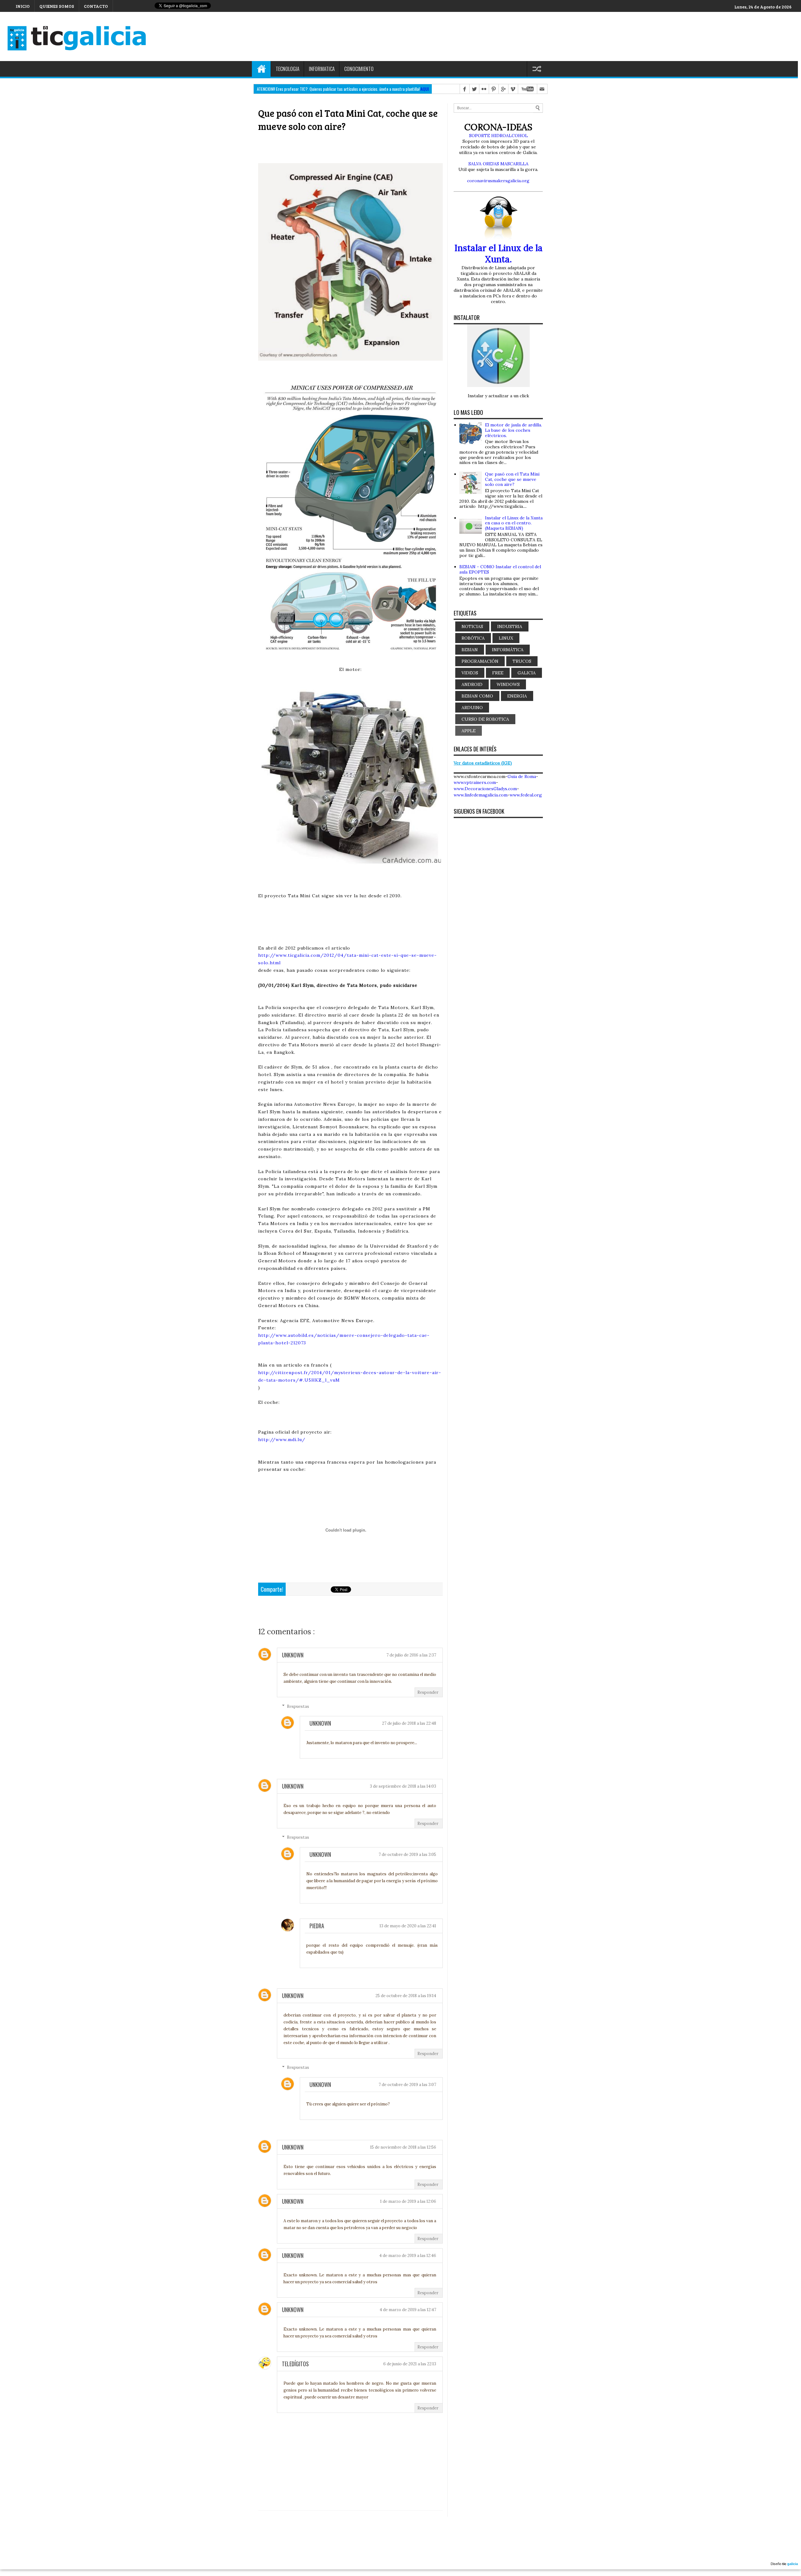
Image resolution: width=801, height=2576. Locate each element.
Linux (506, 638)
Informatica (322, 69)
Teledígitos (295, 2364)
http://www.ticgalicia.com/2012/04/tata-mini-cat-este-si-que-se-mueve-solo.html (347, 959)
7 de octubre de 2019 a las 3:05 (407, 1855)
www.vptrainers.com (475, 782)
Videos (470, 673)
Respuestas (298, 1706)
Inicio (261, 69)
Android (472, 684)
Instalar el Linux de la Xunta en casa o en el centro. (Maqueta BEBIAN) (514, 523)
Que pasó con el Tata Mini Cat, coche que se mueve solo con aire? (512, 479)
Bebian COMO (477, 696)
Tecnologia (288, 69)
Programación (480, 661)
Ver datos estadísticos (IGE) (483, 763)
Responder (428, 1692)
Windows (508, 684)
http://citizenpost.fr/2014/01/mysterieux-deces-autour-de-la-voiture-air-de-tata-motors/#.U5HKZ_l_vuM (350, 1376)
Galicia (527, 673)
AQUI (425, 89)
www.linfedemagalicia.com (481, 795)
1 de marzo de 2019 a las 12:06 (408, 2201)
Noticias (472, 626)
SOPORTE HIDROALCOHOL (498, 136)
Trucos (522, 661)
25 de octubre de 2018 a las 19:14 (406, 1996)
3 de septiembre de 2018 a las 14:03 (403, 1786)
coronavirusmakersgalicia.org (498, 181)
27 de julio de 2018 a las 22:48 (409, 1723)
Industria (510, 626)
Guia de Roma (522, 776)
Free (498, 673)
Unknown (293, 1655)
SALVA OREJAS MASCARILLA (498, 164)
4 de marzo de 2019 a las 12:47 (408, 2310)
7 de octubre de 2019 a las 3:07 (407, 2085)
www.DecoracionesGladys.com (485, 789)
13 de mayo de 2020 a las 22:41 (408, 1926)
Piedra (317, 1926)
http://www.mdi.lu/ (282, 1440)
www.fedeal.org (526, 795)
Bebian (470, 650)
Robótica (473, 638)
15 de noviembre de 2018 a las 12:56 (403, 2147)
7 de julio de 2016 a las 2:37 (411, 1655)
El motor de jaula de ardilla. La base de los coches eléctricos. (513, 430)
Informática (508, 650)
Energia (517, 696)
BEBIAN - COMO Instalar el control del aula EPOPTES (500, 569)
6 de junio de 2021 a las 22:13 (410, 2364)
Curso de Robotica (485, 719)
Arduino (472, 708)
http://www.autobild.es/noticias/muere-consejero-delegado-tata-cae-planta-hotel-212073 (344, 1339)
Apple (469, 731)
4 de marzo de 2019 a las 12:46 (408, 2256)
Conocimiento (359, 69)
